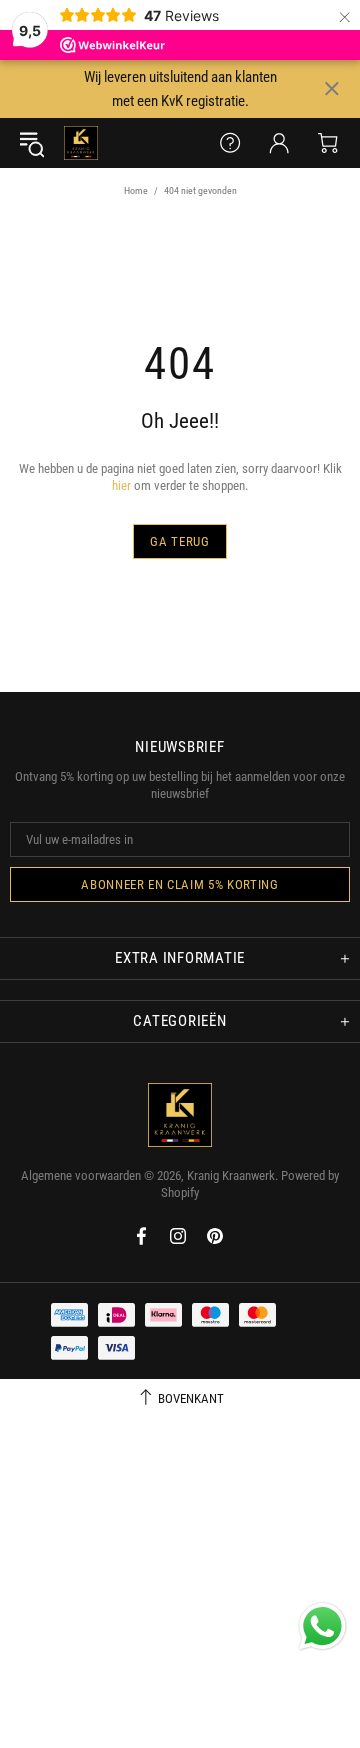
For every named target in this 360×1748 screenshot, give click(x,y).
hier (121, 485)
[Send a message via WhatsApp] (322, 1626)
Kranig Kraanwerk (81, 143)
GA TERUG (179, 541)
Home (136, 190)
